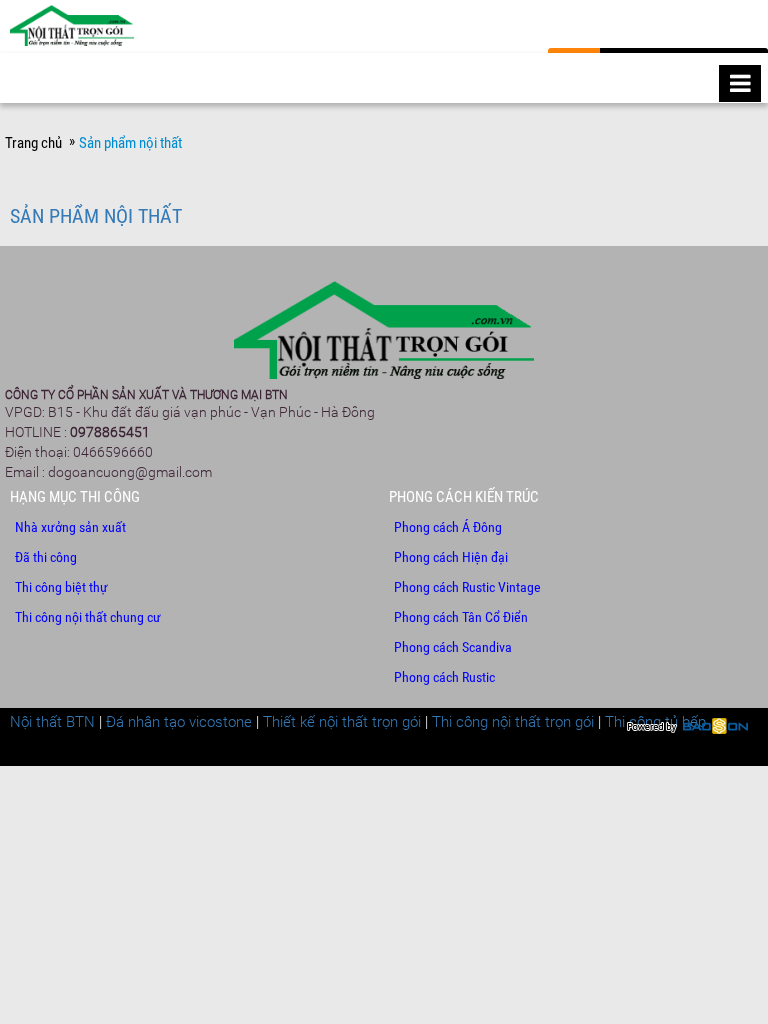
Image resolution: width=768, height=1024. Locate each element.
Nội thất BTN (52, 722)
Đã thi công (46, 557)
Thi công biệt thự (61, 587)
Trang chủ (33, 143)
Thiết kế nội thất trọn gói (342, 722)
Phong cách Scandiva (453, 647)
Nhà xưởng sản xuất (70, 527)
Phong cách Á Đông (448, 527)
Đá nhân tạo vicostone (179, 722)
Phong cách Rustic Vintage (467, 587)
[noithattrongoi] (72, 30)
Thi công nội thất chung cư (88, 617)
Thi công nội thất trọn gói (513, 722)
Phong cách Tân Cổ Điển (461, 617)
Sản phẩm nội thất (96, 216)
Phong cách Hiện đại (451, 557)
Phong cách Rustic (444, 677)
